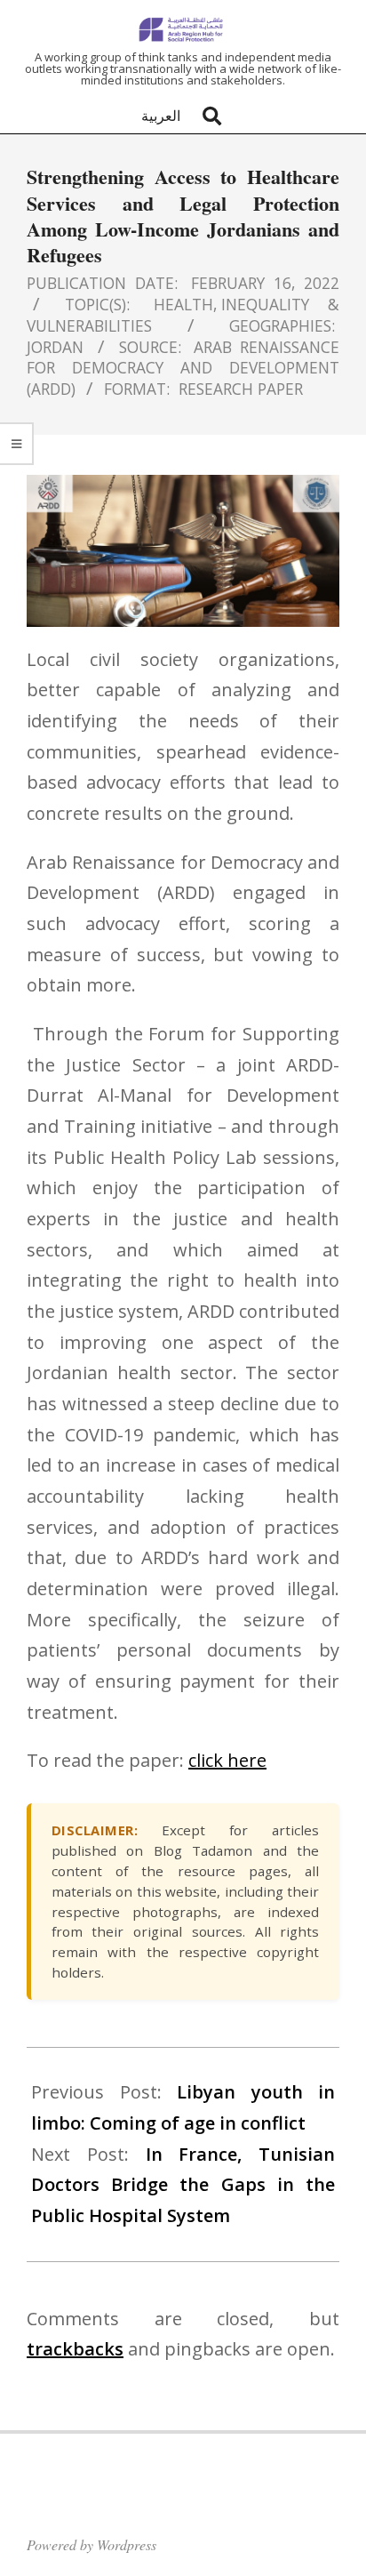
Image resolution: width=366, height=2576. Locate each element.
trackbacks (75, 2349)
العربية (161, 116)
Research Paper (241, 389)
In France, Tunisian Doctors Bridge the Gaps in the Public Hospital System (183, 2185)
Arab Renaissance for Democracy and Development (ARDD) (183, 368)
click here (227, 1760)
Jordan (55, 347)
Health (183, 304)
